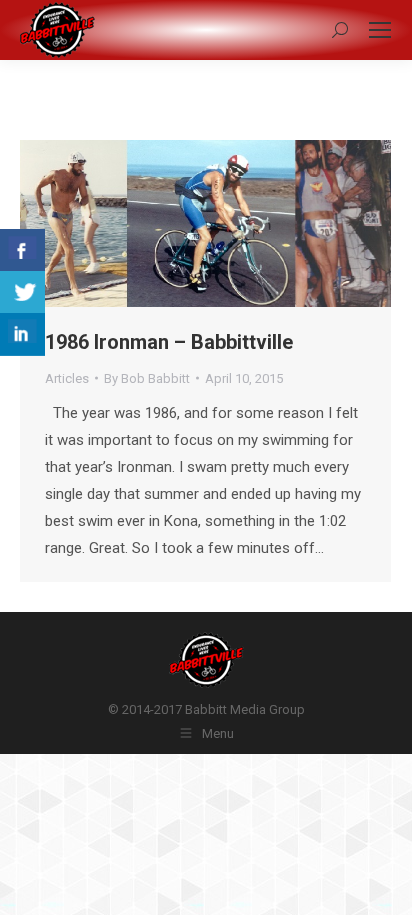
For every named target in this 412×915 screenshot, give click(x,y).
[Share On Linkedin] (22, 334)
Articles (67, 378)
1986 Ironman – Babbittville (169, 342)
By (147, 378)
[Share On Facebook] (22, 250)
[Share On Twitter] (22, 292)
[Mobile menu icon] (380, 30)
